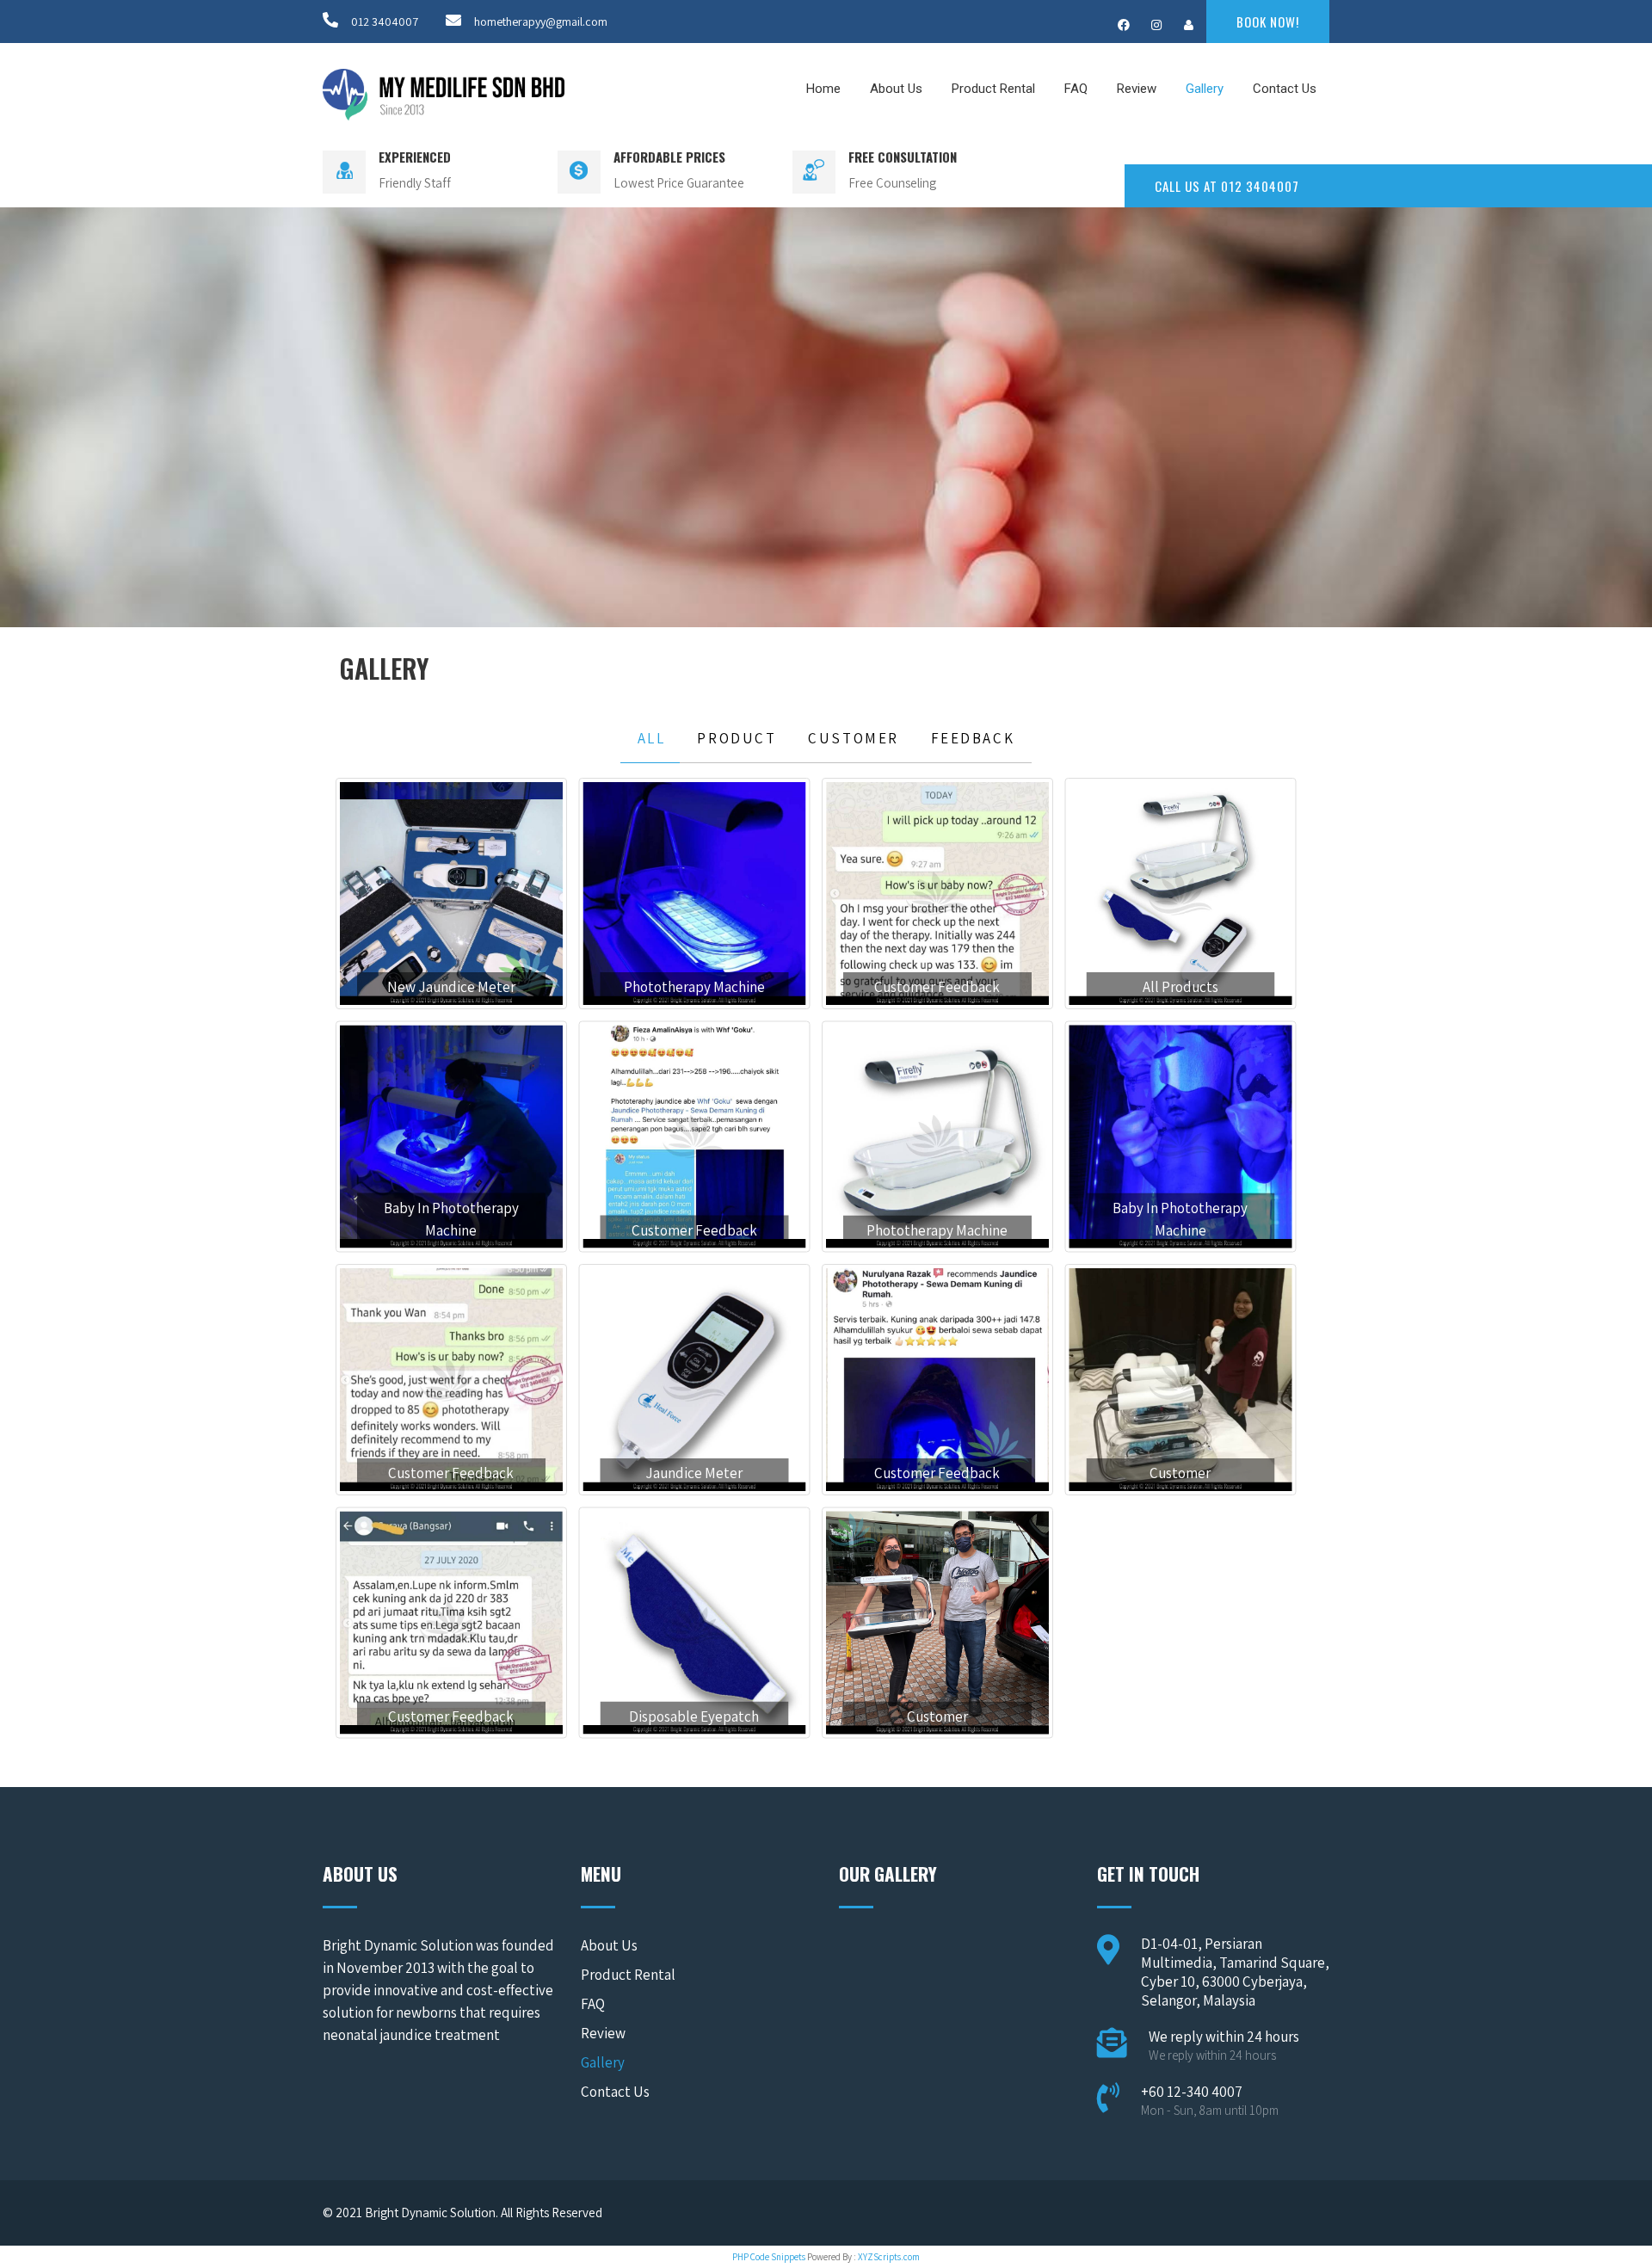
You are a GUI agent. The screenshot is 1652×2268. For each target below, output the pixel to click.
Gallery (1205, 89)
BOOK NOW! (1268, 22)
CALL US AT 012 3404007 (1227, 186)
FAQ (1076, 89)
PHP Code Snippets (769, 2257)
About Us (896, 89)
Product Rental (993, 89)
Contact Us (1285, 89)
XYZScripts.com (889, 2257)
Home (823, 89)
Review (1137, 89)
